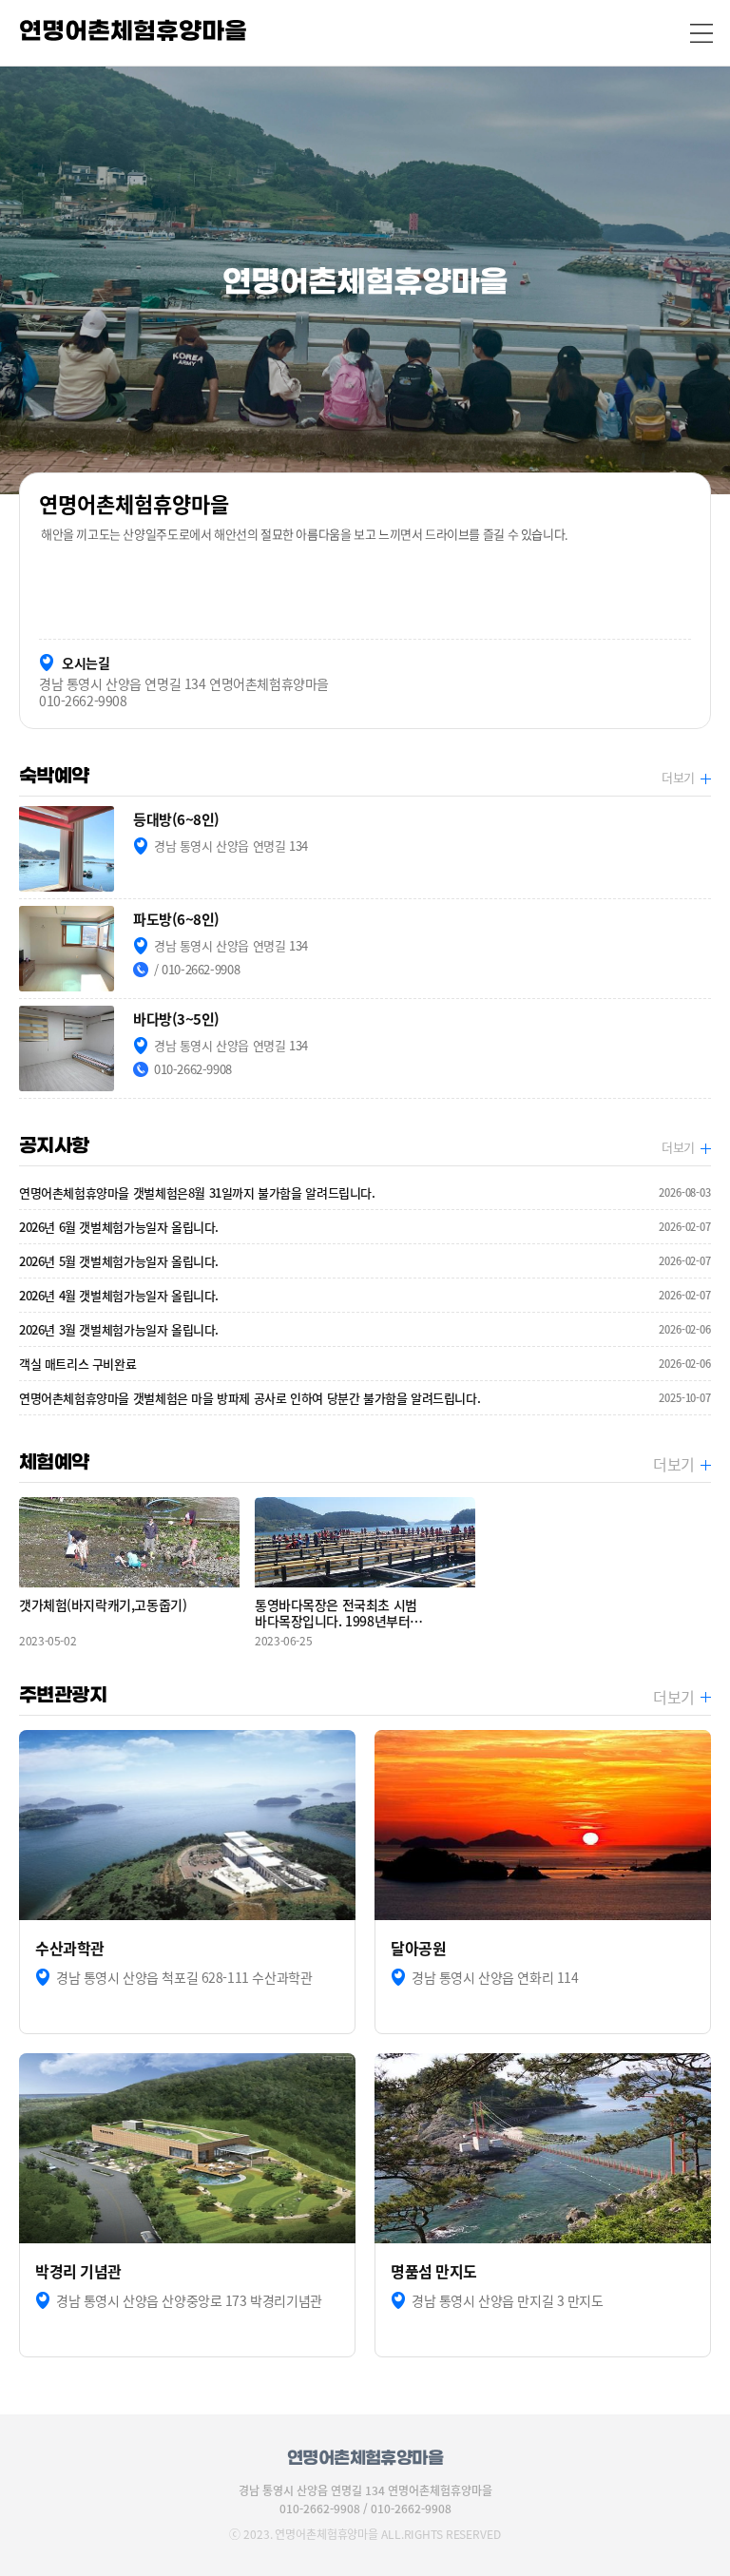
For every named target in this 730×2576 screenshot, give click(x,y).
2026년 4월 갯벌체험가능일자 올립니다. (365, 1295)
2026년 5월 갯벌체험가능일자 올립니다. (365, 1261)
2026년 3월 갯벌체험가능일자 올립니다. (365, 1329)
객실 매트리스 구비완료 (365, 1364)
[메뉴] (701, 33)
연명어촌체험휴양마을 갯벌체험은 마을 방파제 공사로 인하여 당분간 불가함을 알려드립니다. (365, 1398)
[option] (365, 280)
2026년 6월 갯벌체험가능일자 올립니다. (365, 1227)
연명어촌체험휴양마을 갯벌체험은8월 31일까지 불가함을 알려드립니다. (365, 1192)
